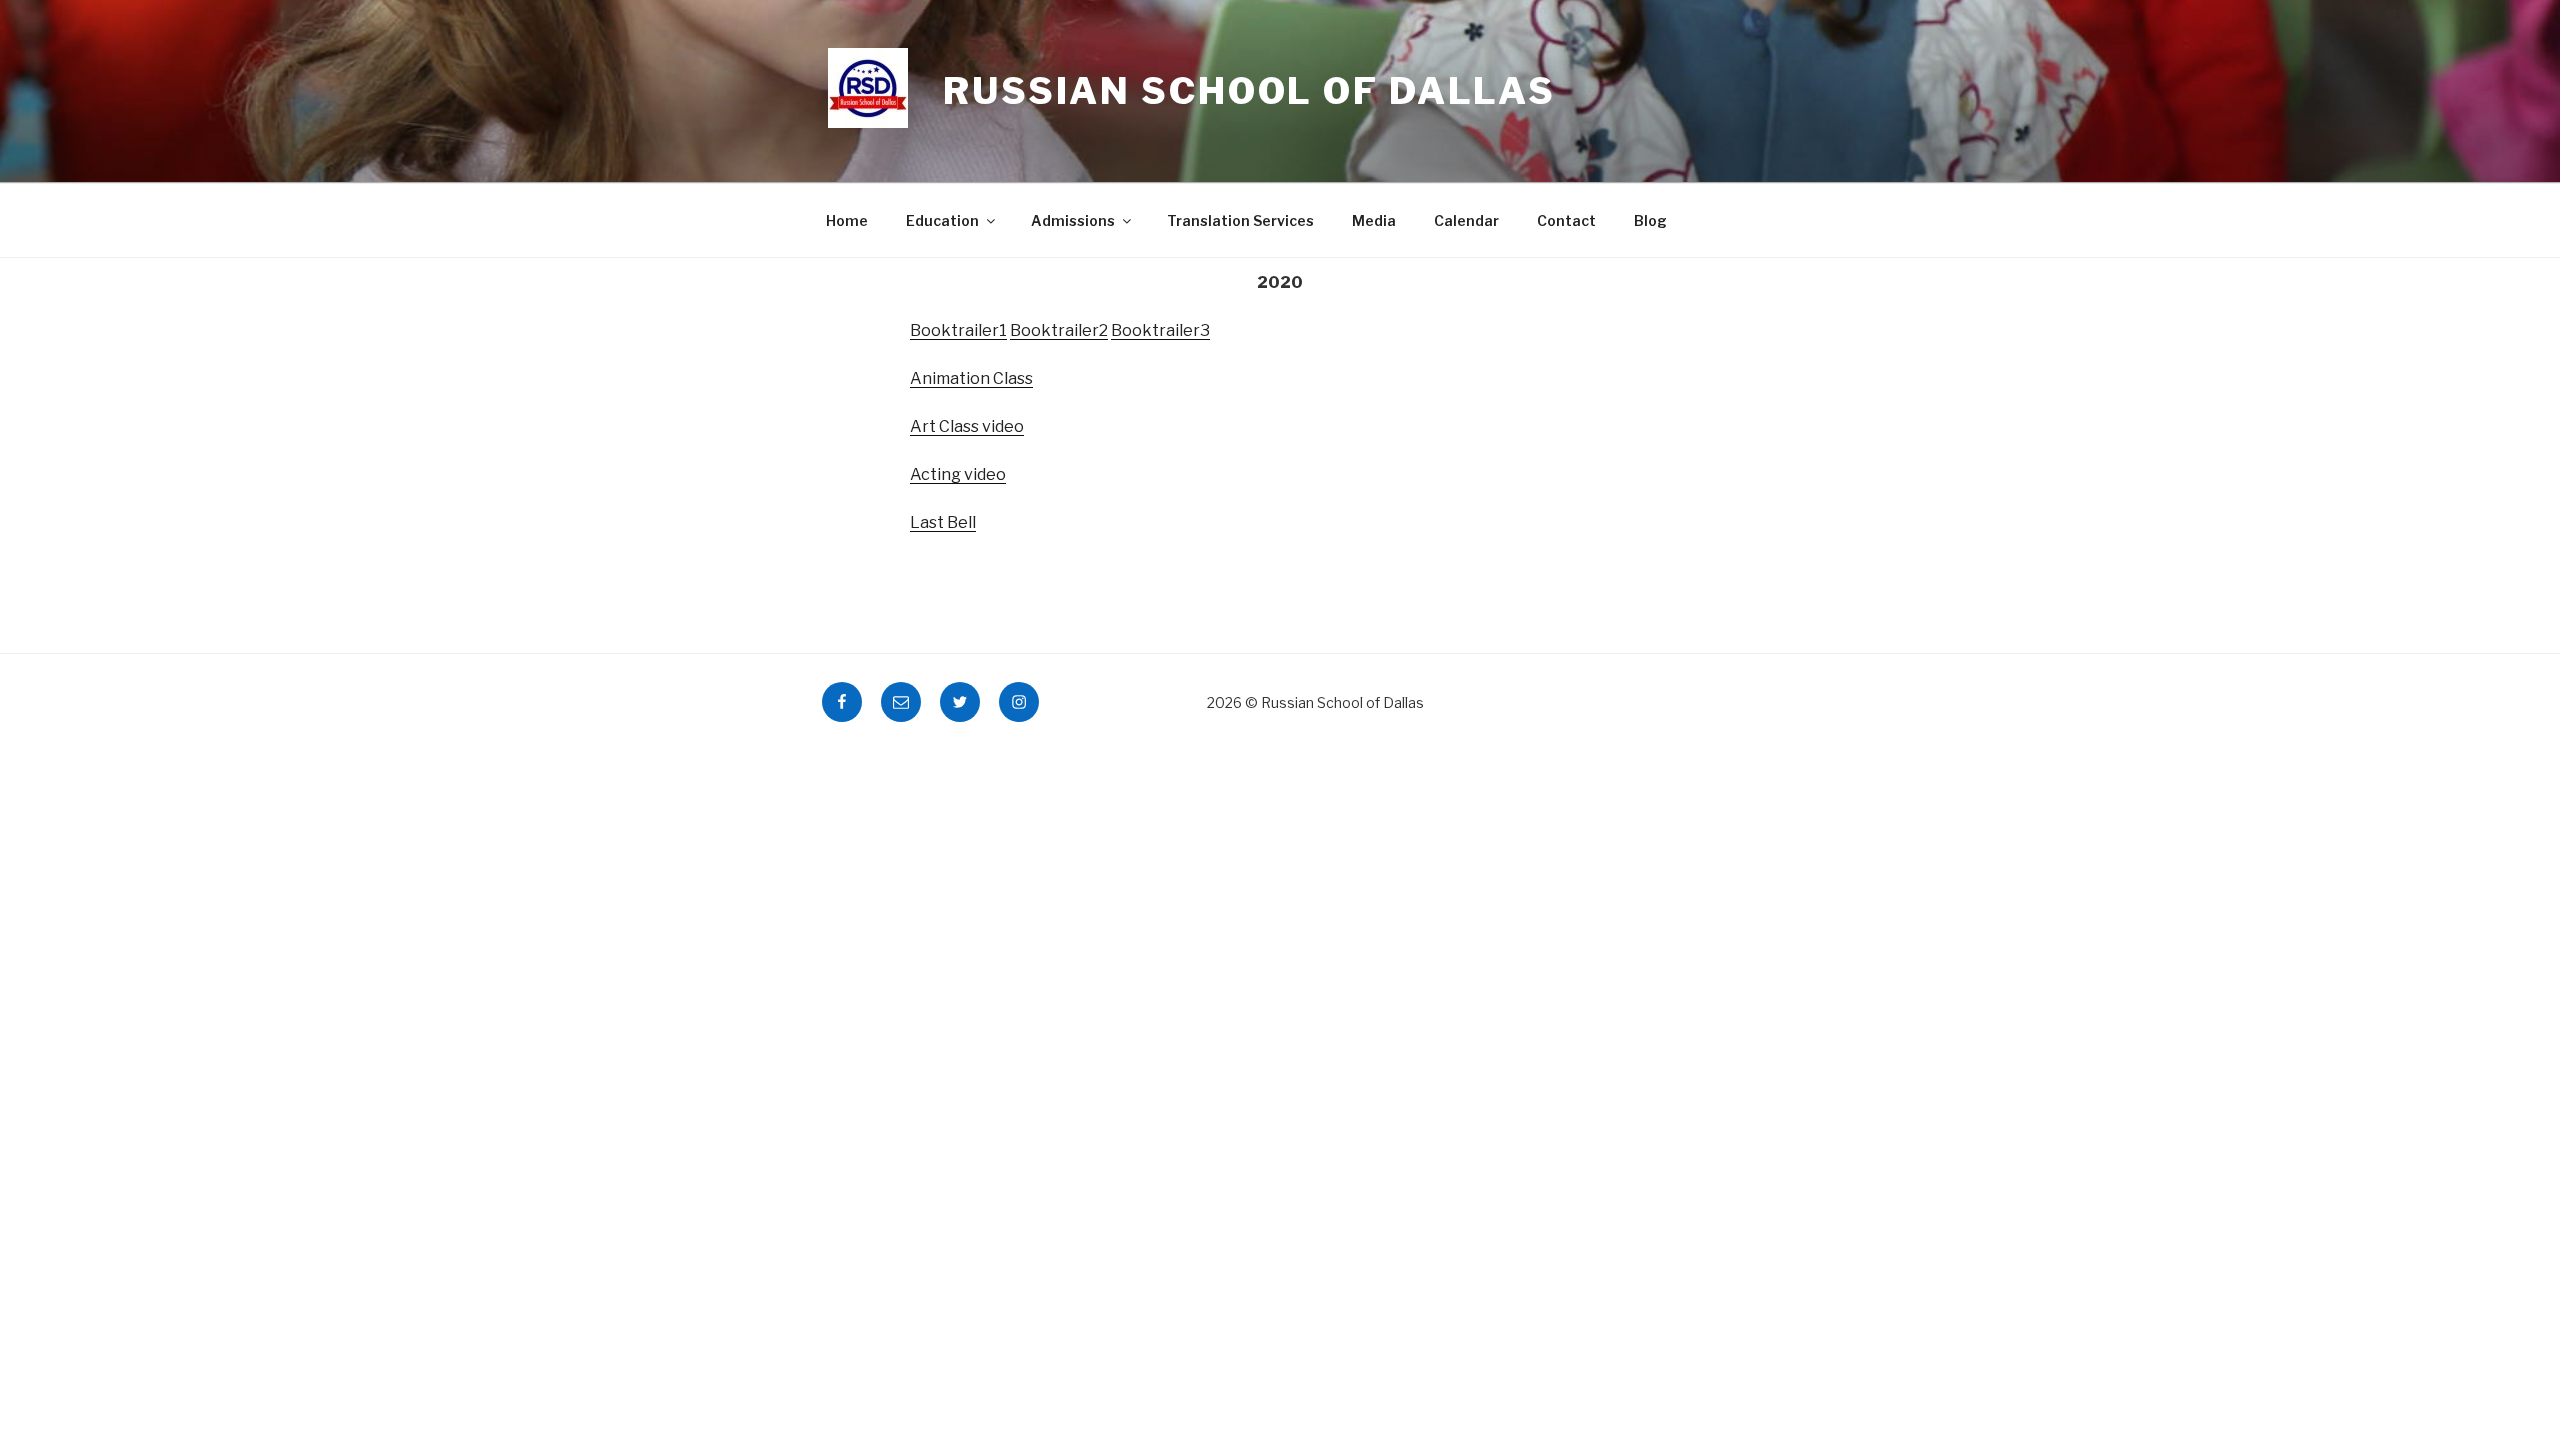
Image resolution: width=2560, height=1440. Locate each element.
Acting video (958, 474)
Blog (1650, 220)
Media (1374, 220)
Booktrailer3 (1160, 330)
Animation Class (971, 378)
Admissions (1073, 220)
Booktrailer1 (958, 330)
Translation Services (1240, 220)
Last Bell (943, 522)
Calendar (1466, 220)
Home (847, 220)
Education (942, 220)
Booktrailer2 (1059, 330)
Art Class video (967, 426)
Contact (1566, 220)
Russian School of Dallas (1249, 91)
